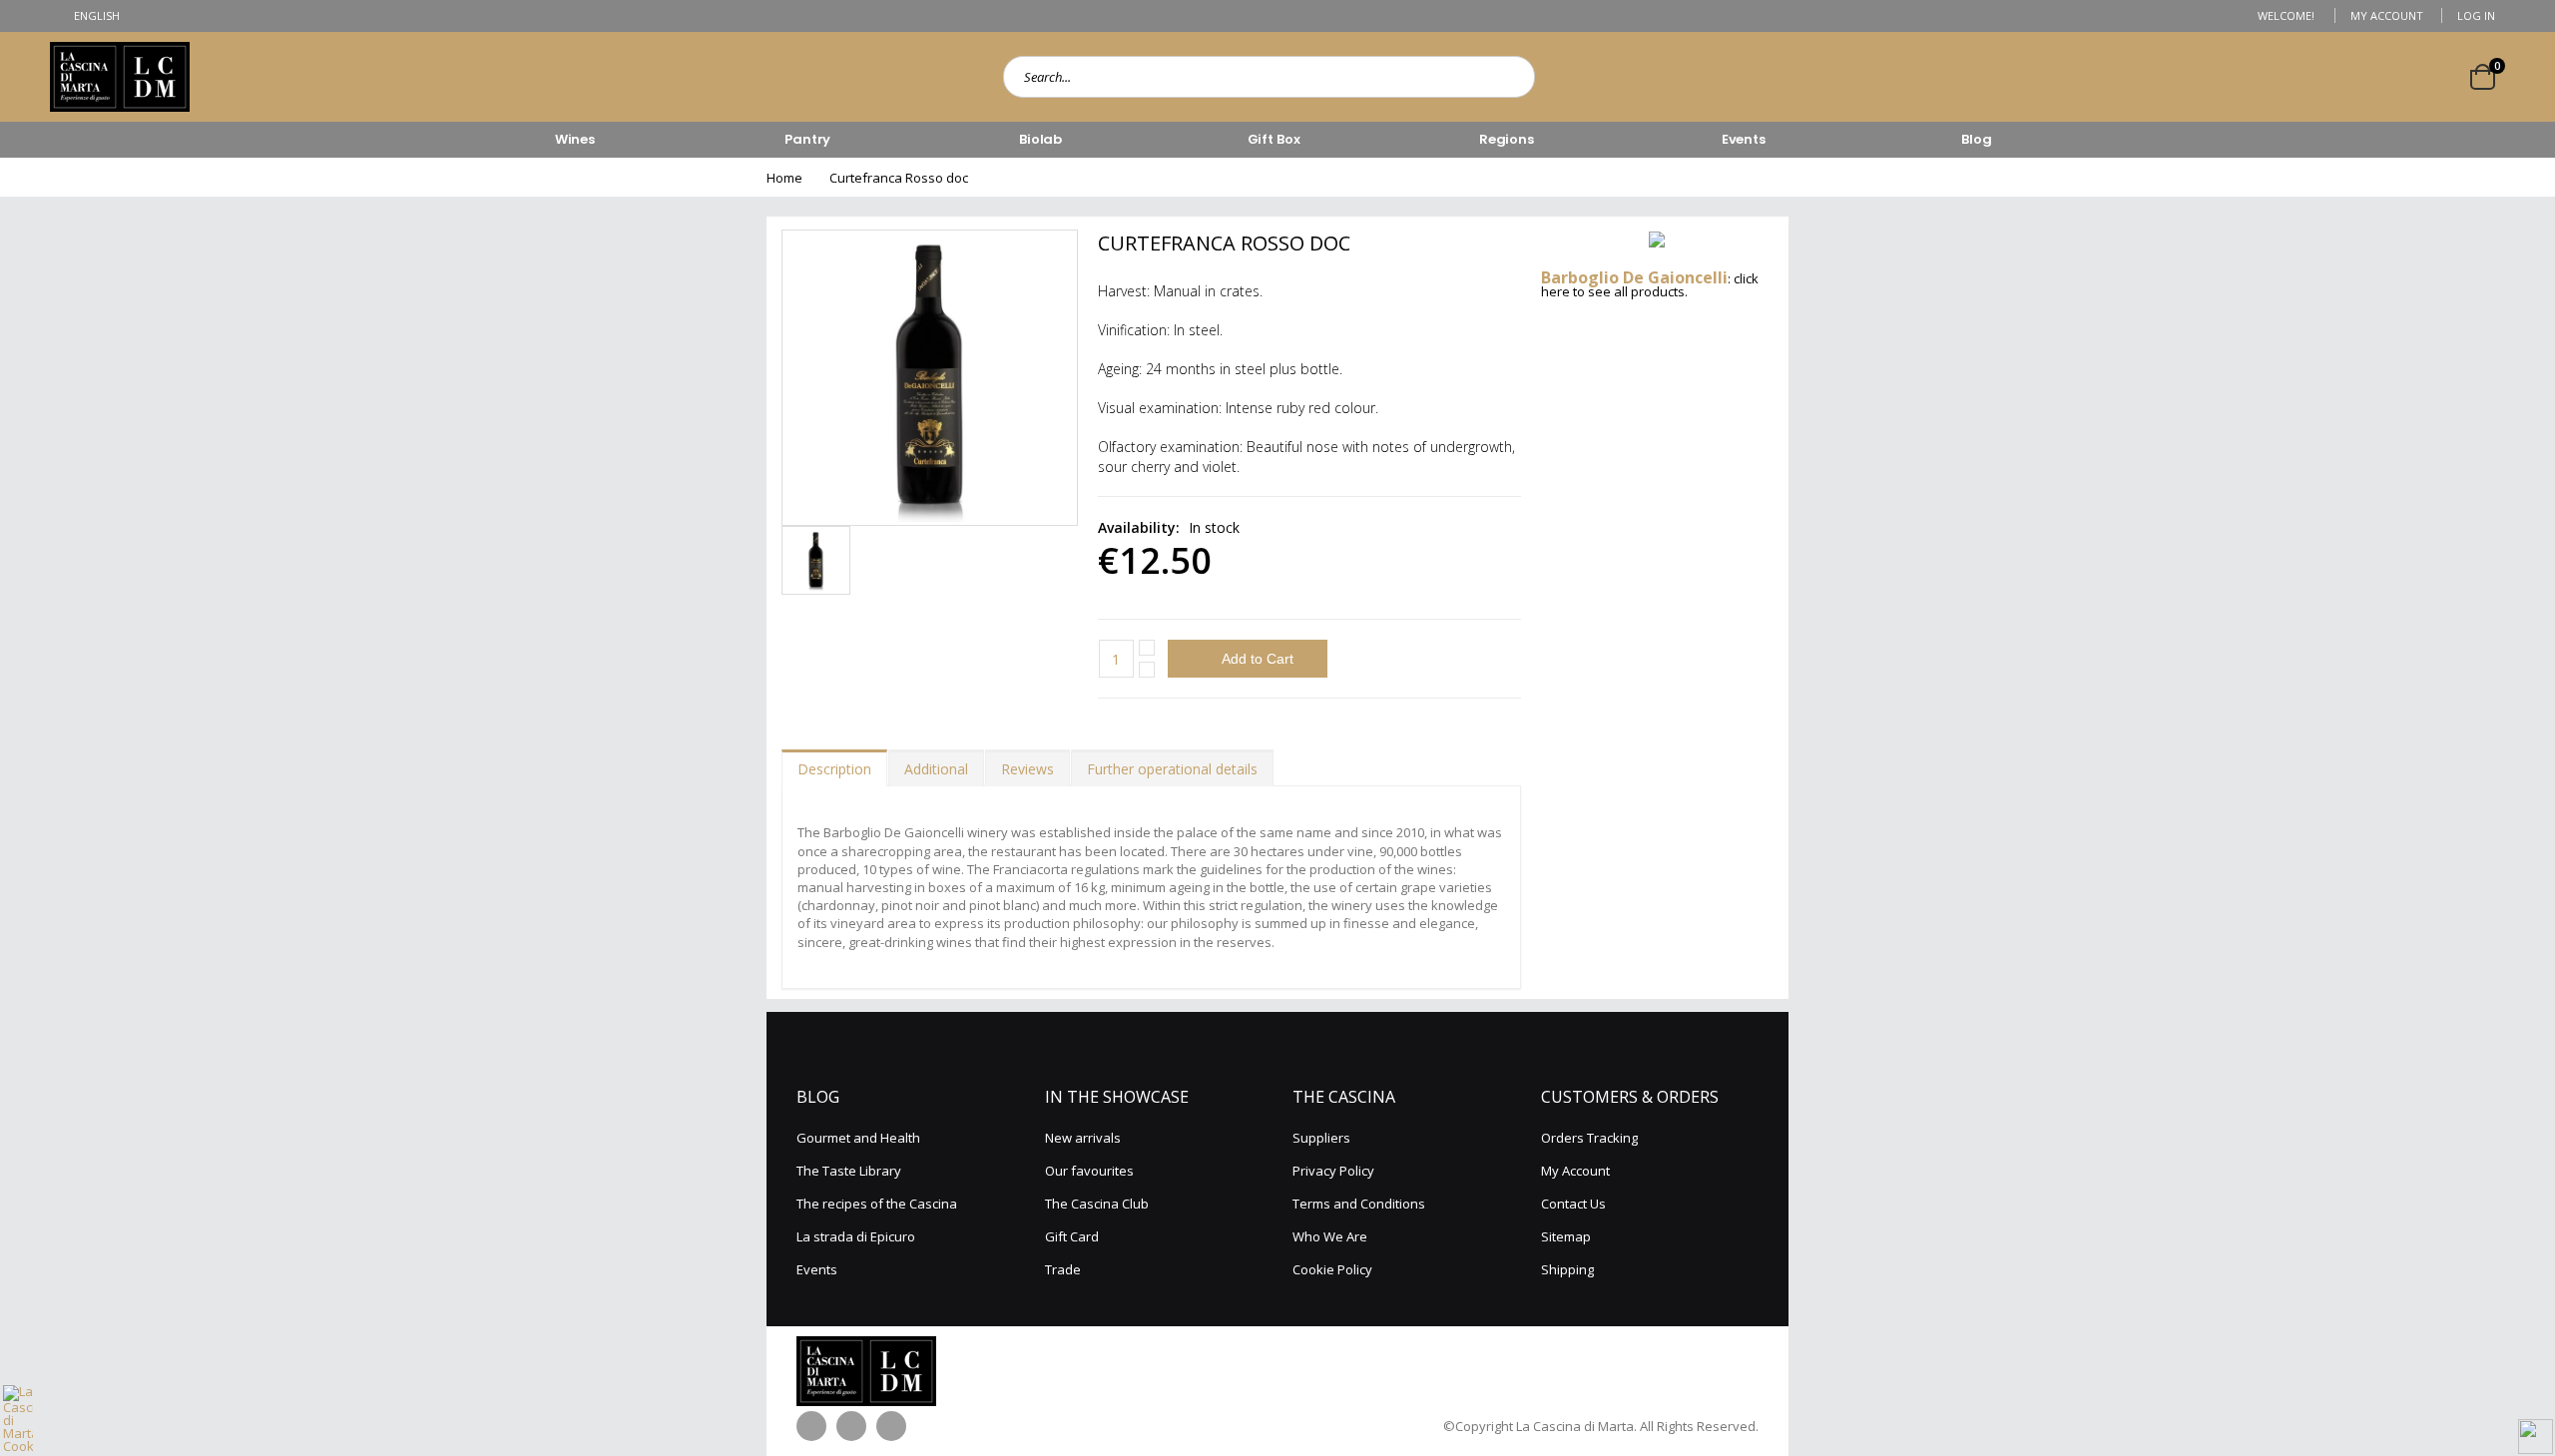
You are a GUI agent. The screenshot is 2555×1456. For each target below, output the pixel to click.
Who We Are (1330, 1236)
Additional (936, 769)
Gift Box (1274, 139)
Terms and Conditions (1359, 1204)
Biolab (1040, 139)
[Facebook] (811, 1426)
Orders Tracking (1589, 1138)
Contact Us (1573, 1204)
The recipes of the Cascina (877, 1204)
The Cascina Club (1097, 1204)
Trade (1063, 1269)
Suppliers (1321, 1138)
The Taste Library (849, 1171)
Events (1744, 139)
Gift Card (1072, 1236)
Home (784, 178)
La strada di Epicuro (856, 1236)
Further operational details (1172, 769)
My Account (2387, 15)
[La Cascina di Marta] (120, 77)
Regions (1507, 139)
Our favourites (1089, 1171)
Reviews (1027, 769)
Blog (1976, 139)
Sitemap (1566, 1236)
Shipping (1567, 1269)
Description (834, 769)
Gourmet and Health (858, 1138)
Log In (2476, 15)
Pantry (807, 139)
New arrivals (1083, 1138)
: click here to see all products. (1650, 285)
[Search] (1514, 77)
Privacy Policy (1333, 1171)
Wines (575, 139)
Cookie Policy (1332, 1269)
